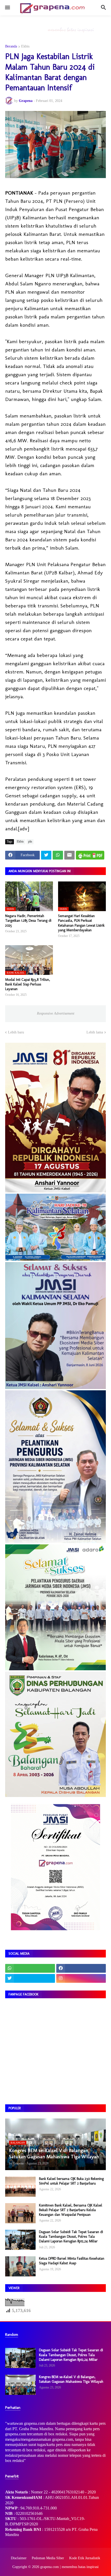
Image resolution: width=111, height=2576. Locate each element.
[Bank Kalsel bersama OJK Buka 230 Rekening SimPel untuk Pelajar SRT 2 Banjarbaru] (20, 2187)
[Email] (69, 855)
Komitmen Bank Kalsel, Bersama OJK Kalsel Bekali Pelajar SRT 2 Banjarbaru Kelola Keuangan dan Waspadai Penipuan (71, 2210)
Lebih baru (16, 1032)
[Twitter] (46, 855)
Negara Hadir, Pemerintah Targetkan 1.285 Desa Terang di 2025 (28, 921)
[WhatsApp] (58, 855)
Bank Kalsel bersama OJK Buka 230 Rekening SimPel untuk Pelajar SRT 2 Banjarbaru (71, 2181)
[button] (7, 8)
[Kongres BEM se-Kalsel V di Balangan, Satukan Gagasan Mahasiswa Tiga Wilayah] (20, 2385)
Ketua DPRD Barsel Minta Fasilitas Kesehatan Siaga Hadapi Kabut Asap (72, 2261)
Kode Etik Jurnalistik (85, 2558)
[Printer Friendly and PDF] (90, 855)
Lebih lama (95, 1032)
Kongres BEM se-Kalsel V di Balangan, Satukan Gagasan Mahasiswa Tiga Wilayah (71, 2379)
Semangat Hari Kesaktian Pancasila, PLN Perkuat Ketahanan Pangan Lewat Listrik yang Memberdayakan (81, 923)
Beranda (11, 46)
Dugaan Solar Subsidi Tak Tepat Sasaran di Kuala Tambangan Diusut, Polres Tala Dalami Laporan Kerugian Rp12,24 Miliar (71, 2237)
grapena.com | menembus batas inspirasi (69, 2567)
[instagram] (81, 1978)
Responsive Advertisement (56, 1013)
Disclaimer (19, 2558)
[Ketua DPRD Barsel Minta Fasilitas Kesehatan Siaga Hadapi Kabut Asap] (20, 2266)
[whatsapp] (30, 1968)
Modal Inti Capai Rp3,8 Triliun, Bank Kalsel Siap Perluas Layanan (28, 984)
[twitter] (30, 1978)
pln (30, 841)
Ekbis (25, 46)
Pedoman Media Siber (48, 2558)
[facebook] (81, 1968)
